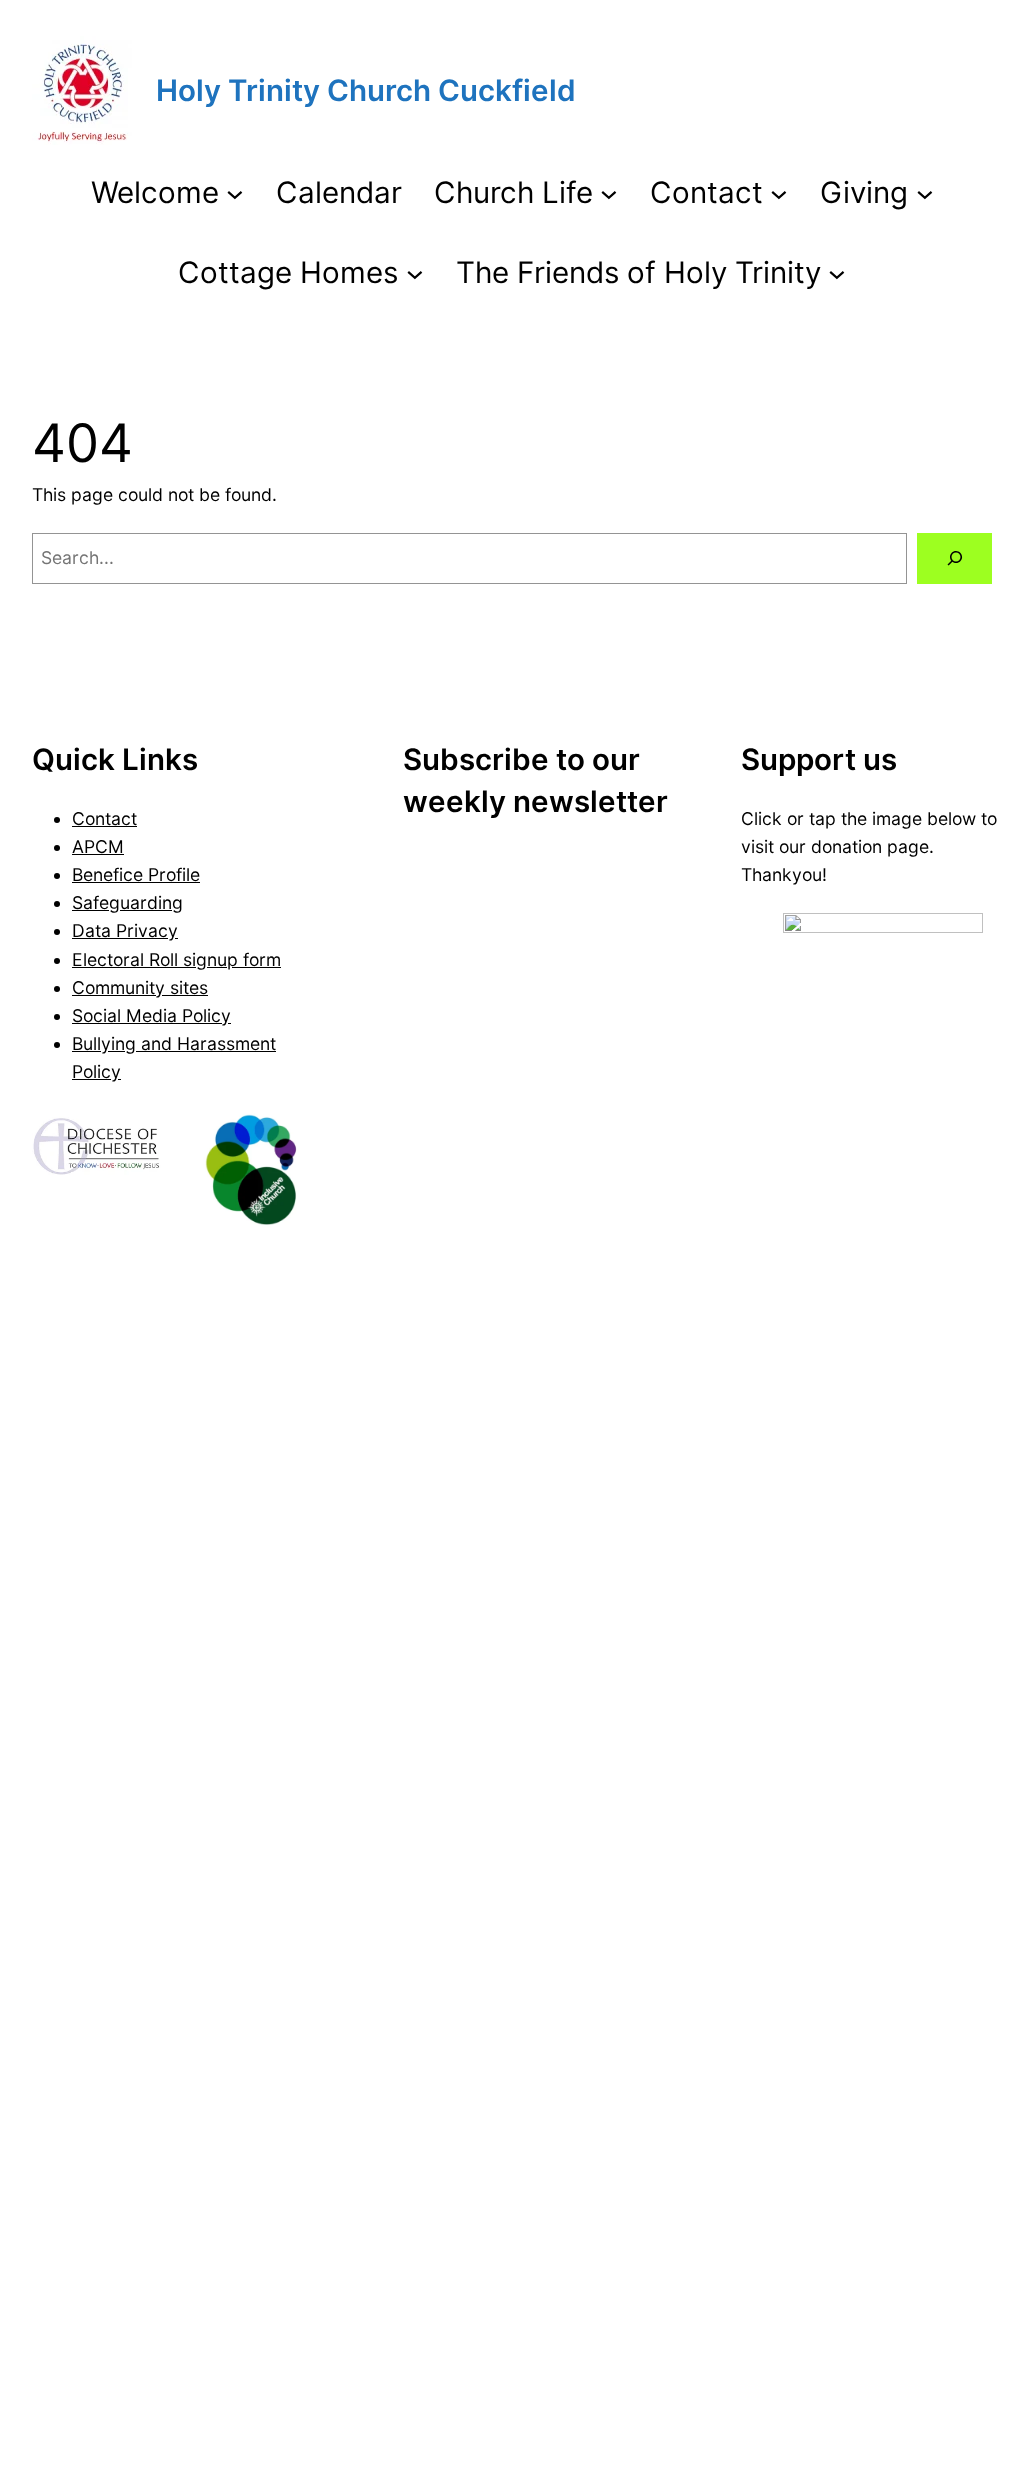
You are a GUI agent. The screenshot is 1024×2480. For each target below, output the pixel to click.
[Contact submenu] (779, 193)
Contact (104, 818)
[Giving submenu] (925, 193)
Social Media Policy (151, 1015)
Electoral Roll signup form (176, 959)
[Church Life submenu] (609, 193)
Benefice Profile (136, 874)
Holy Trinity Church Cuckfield (366, 90)
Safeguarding (127, 902)
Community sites (140, 987)
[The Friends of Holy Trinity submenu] (837, 272)
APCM (98, 846)
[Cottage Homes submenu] (415, 272)
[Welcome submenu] (235, 193)
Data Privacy (125, 930)
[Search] (954, 558)
